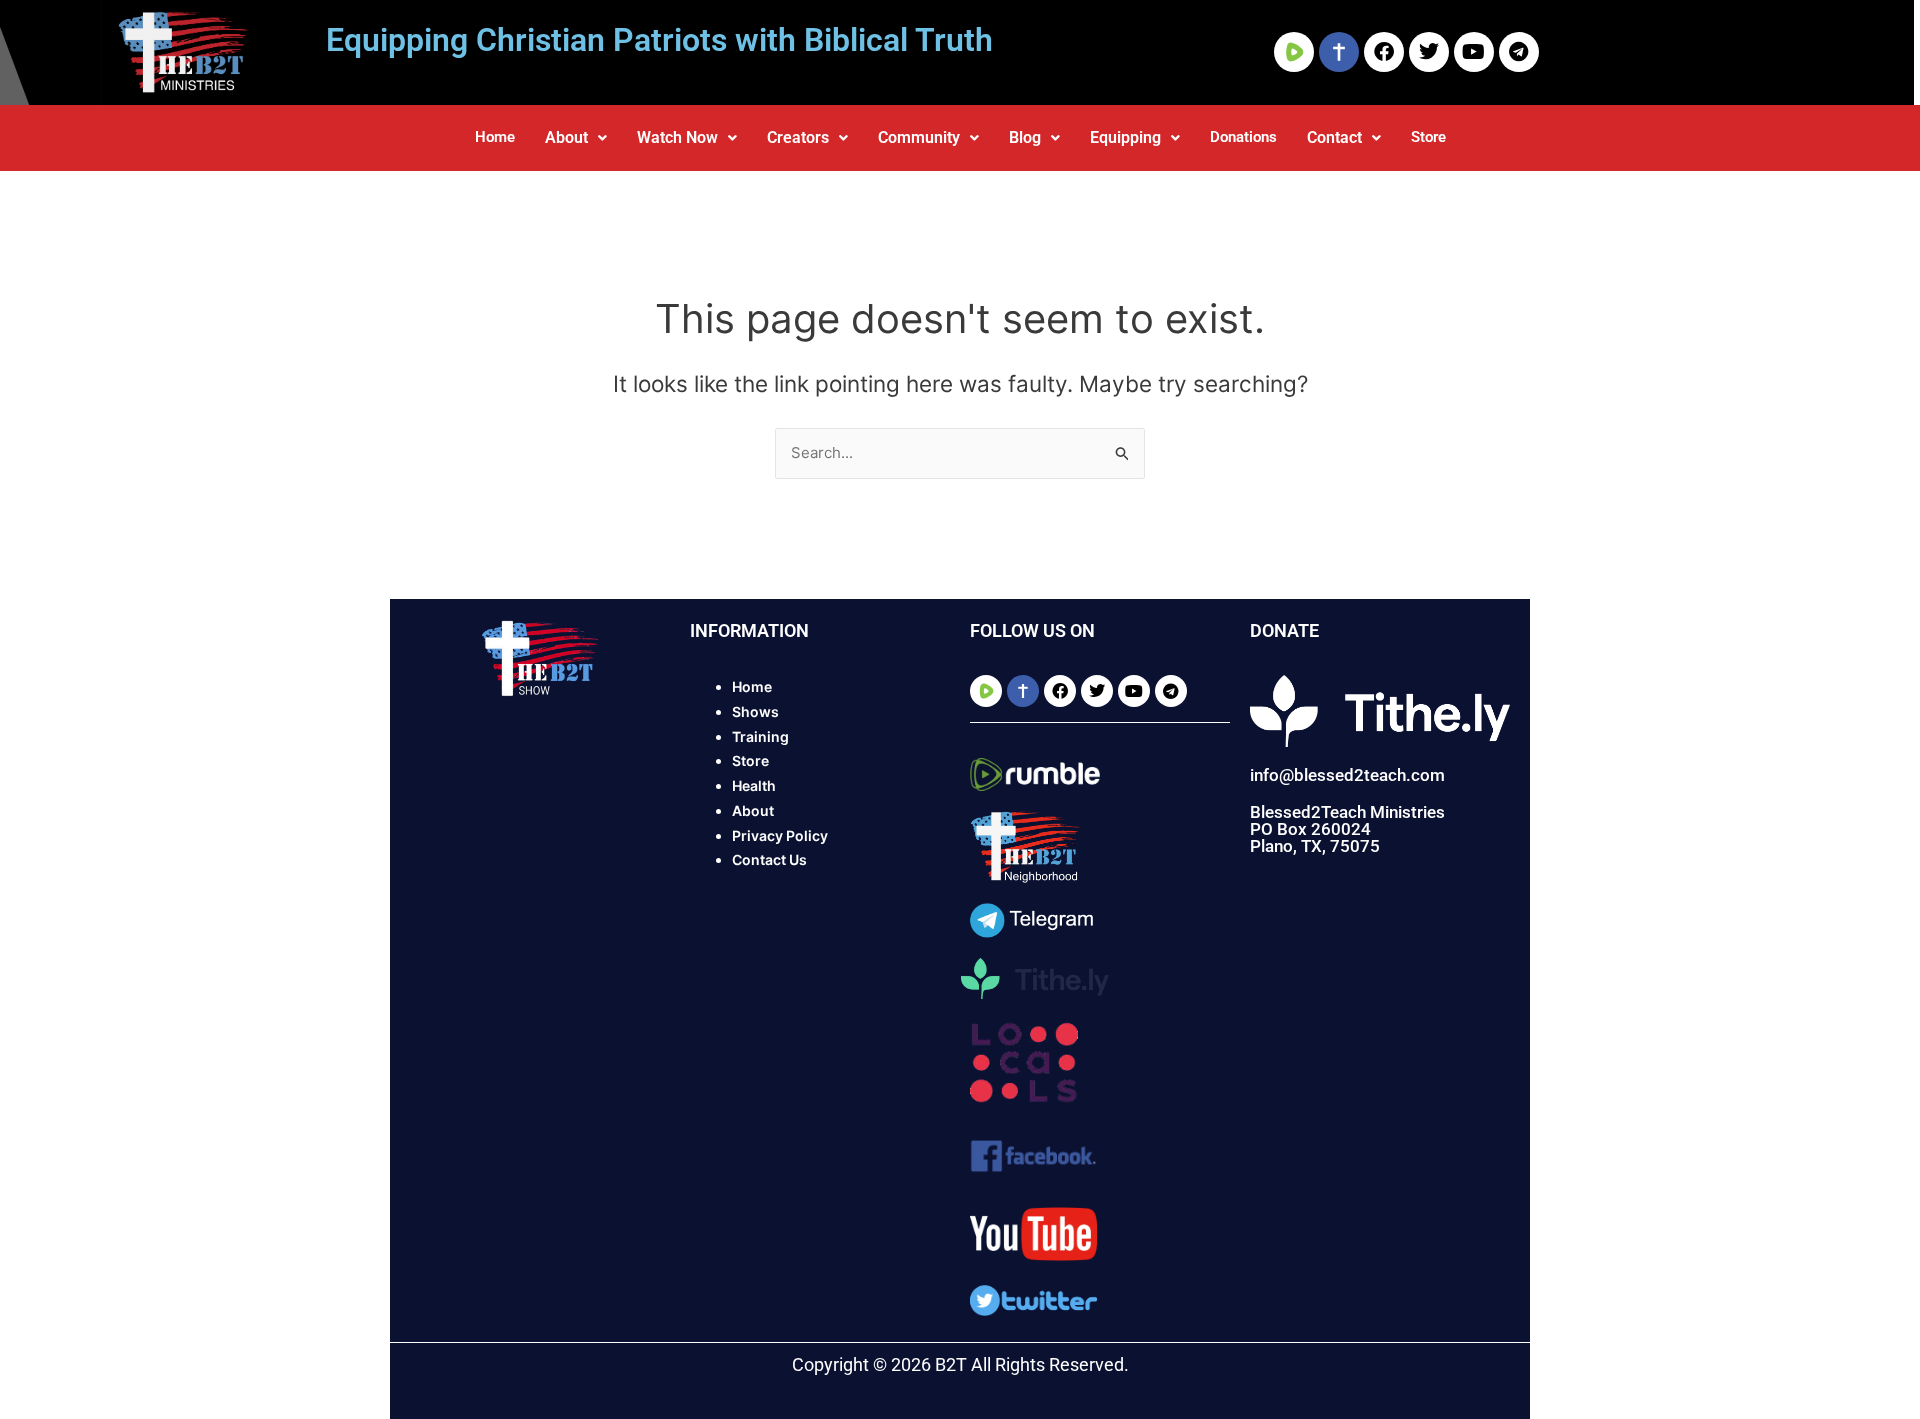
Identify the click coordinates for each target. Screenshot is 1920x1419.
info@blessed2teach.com (1347, 775)
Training (760, 736)
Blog (1025, 137)
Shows (755, 711)
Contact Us (769, 859)
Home (495, 137)
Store (1428, 137)
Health (754, 785)
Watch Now (677, 137)
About (566, 137)
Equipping (1125, 137)
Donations (1243, 137)
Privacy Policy (780, 835)
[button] (576, 138)
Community (919, 137)
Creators (798, 137)
